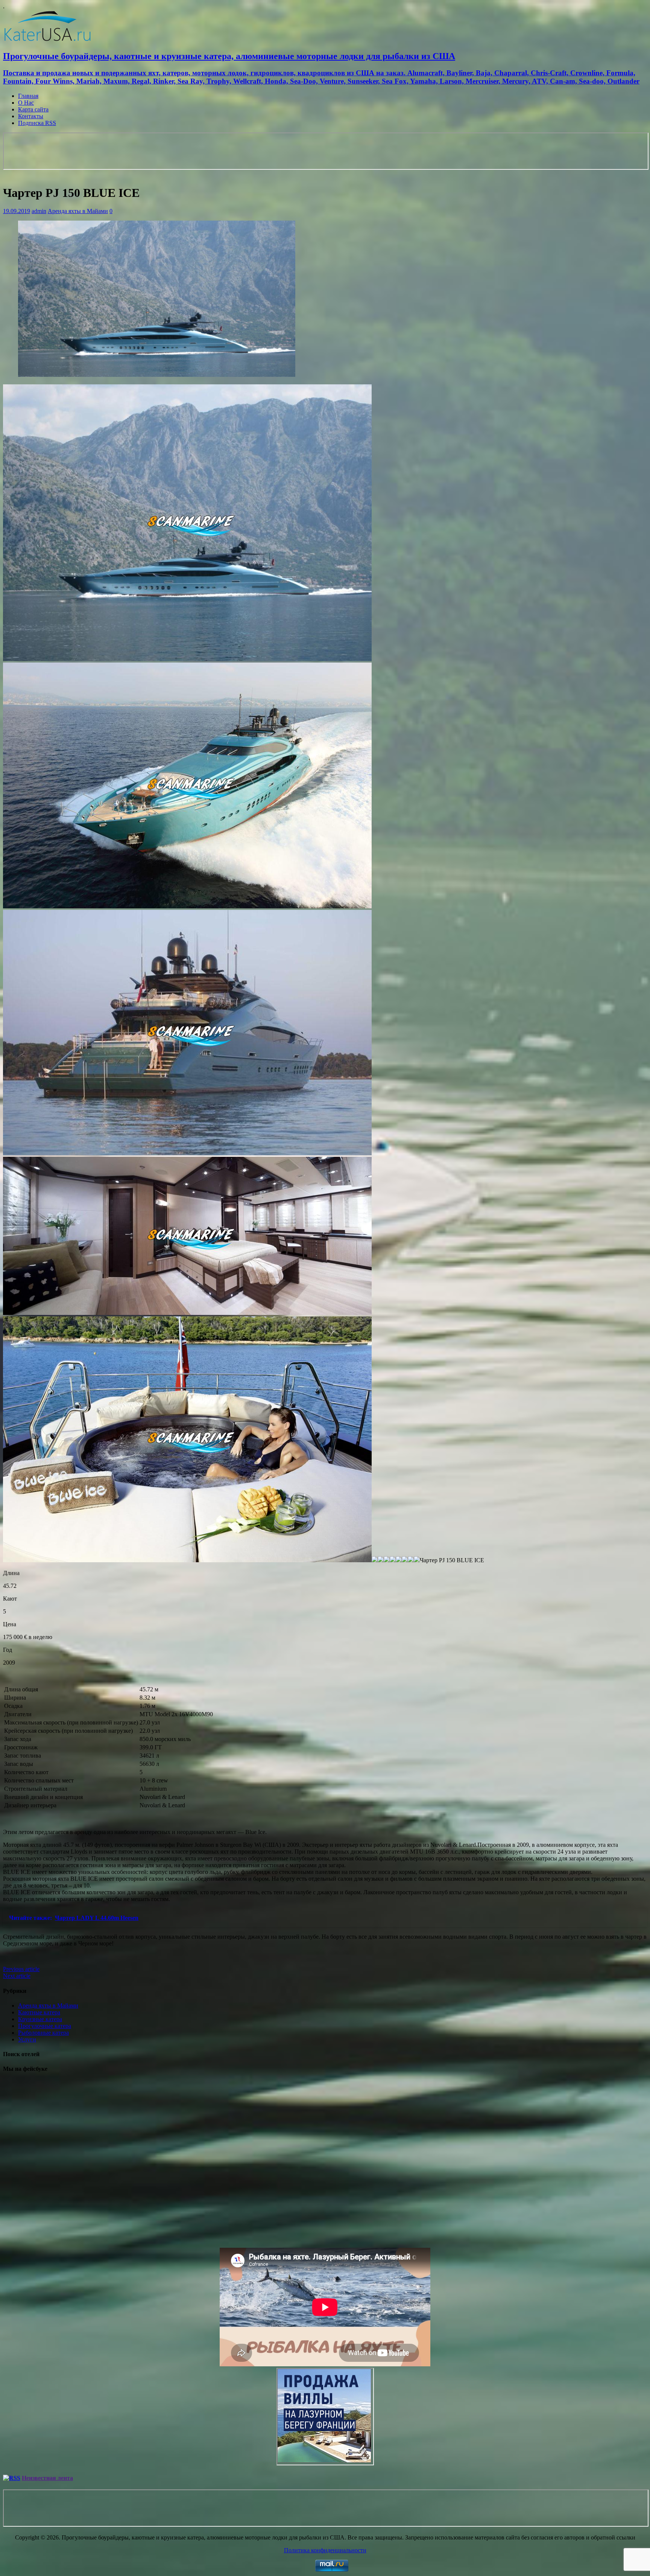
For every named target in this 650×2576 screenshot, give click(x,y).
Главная (28, 96)
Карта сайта (33, 109)
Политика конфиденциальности (325, 2550)
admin (39, 211)
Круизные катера (40, 2019)
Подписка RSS (37, 123)
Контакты (31, 116)
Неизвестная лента (47, 2478)
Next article (17, 1976)
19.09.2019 (17, 211)
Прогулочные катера (45, 2026)
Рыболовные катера (43, 2033)
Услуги (27, 2039)
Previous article (21, 1969)
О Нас (26, 103)
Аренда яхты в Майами (78, 211)
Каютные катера (39, 2012)
